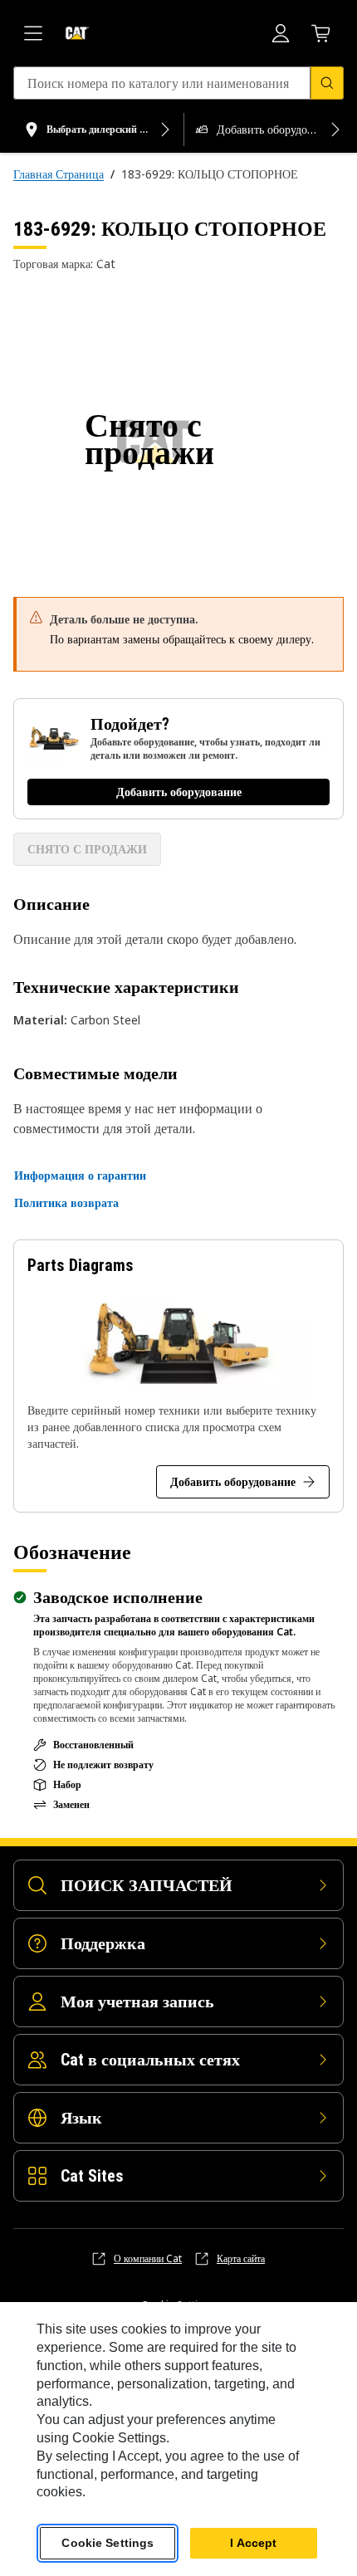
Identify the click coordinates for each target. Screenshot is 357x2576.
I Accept (253, 2543)
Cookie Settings (108, 2543)
